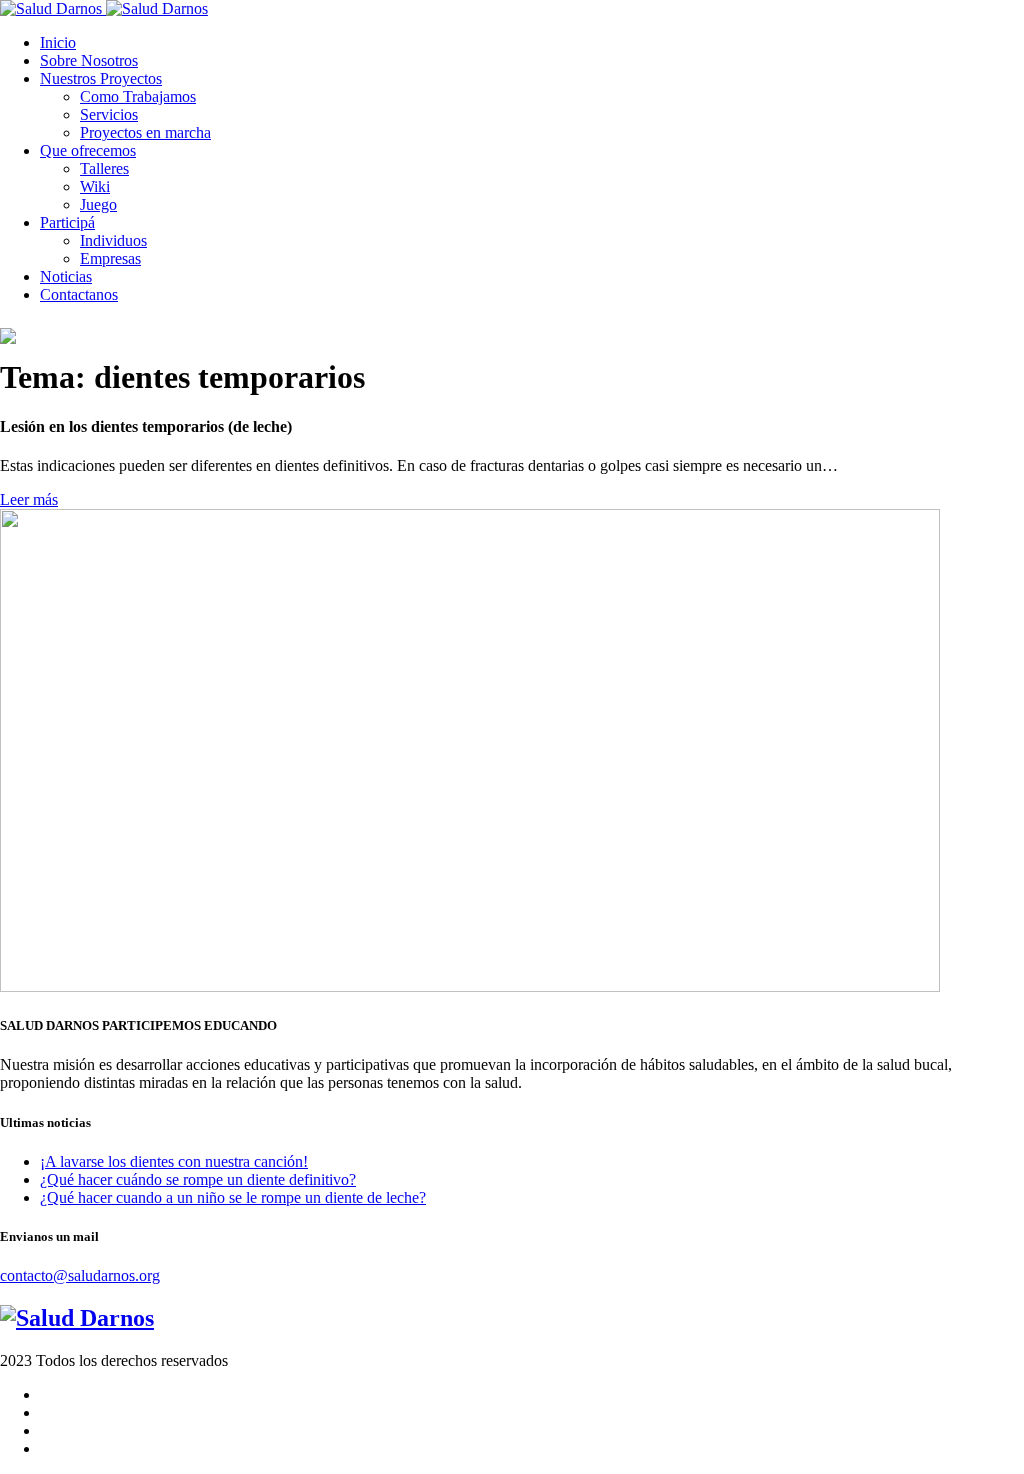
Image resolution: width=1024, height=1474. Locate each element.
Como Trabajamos (138, 96)
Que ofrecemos (88, 150)
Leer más (29, 499)
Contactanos (79, 294)
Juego (98, 204)
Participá (67, 222)
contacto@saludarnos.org (80, 1275)
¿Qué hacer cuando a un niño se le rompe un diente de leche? (233, 1197)
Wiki (95, 186)
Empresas (110, 258)
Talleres (104, 168)
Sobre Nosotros (89, 60)
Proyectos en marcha (145, 132)
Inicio (58, 42)
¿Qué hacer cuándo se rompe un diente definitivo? (198, 1179)
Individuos (113, 240)
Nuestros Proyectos (101, 78)
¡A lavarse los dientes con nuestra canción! (174, 1161)
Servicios (109, 114)
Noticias (66, 276)
